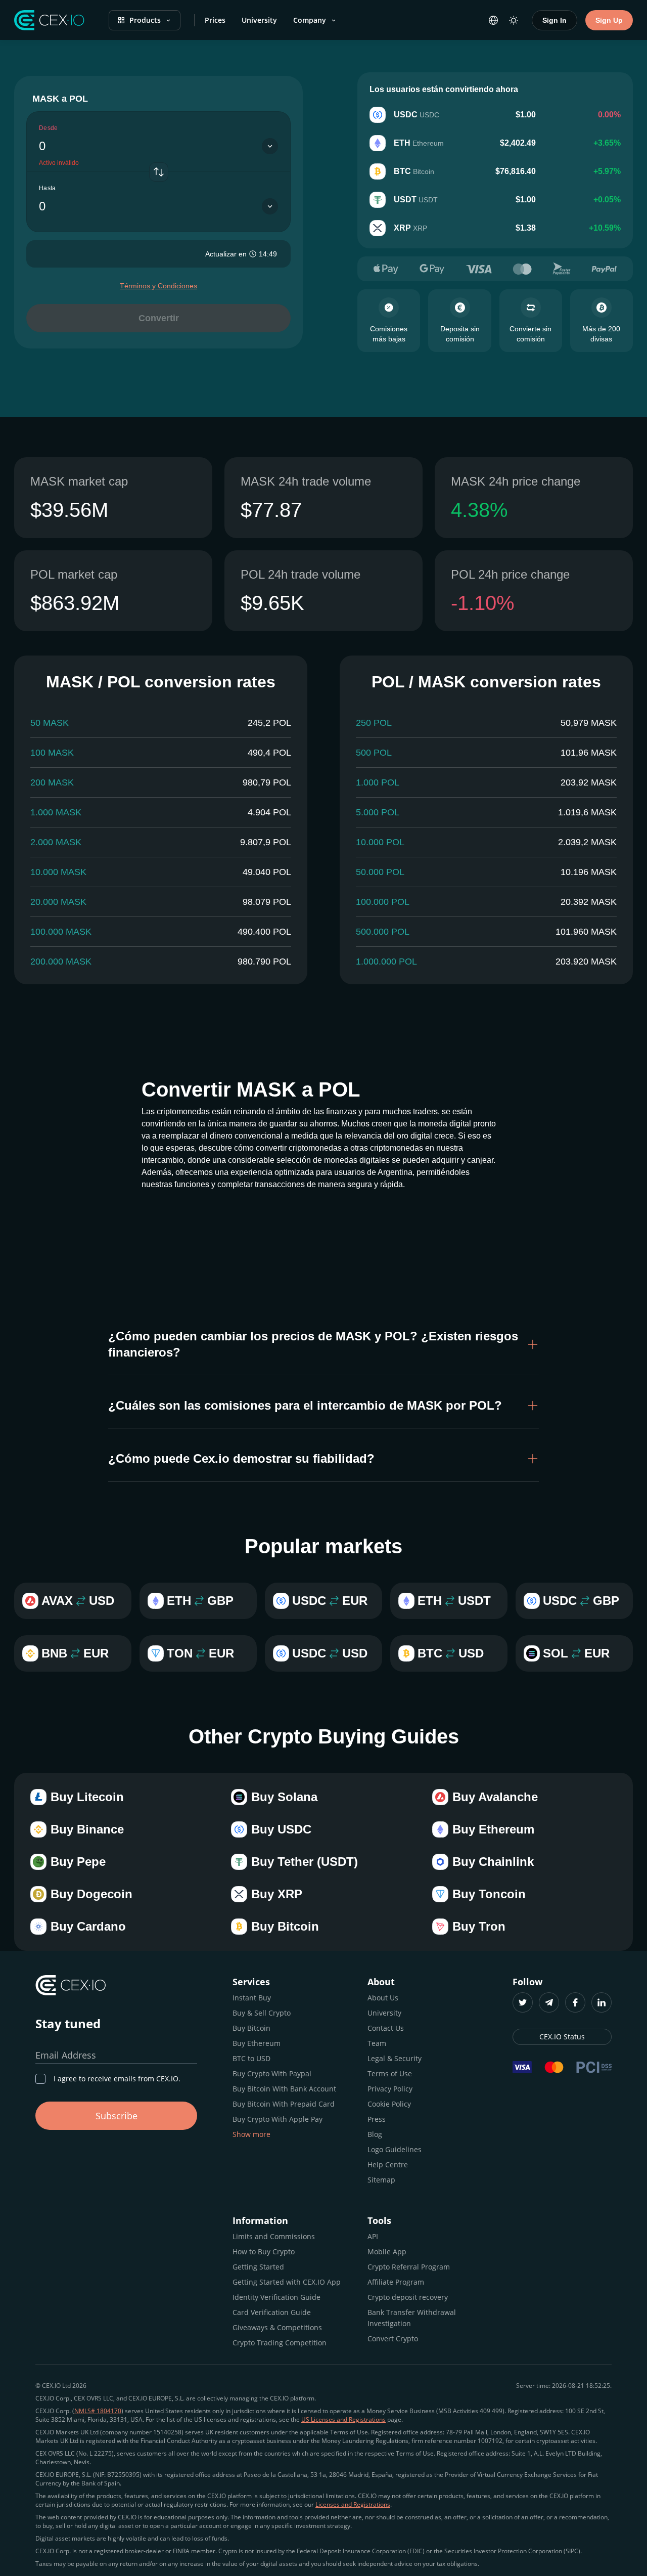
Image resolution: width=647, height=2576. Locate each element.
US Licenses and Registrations (343, 2419)
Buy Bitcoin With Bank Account (284, 2089)
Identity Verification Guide (276, 2297)
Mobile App (387, 2252)
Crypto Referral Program (409, 2267)
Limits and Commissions (274, 2236)
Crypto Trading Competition (280, 2343)
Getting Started (258, 2267)
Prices (215, 20)
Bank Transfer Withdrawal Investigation (412, 2318)
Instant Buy (252, 1998)
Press (377, 2119)
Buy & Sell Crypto (262, 2013)
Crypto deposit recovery (408, 2297)
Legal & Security (395, 2058)
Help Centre (388, 2165)
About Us (383, 1998)
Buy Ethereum (257, 2043)
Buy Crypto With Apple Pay (278, 2119)
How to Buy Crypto (264, 2252)
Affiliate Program (396, 2282)
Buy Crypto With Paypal (272, 2073)
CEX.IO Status (562, 2037)
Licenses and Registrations (353, 2504)
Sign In (554, 20)
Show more (251, 2134)
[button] (323, 1344)
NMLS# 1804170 (98, 2411)
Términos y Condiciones (158, 286)
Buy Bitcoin (251, 2028)
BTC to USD (251, 2058)
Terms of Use (390, 2073)
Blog (375, 2134)
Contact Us (386, 2028)
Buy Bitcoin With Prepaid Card (284, 2104)
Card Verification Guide (272, 2312)
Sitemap (381, 2180)
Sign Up (609, 20)
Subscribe (117, 2116)
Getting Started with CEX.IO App (287, 2282)
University (259, 20)
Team (377, 2043)
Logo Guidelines (395, 2149)
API (373, 2236)
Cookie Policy (389, 2104)
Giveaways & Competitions (277, 2327)
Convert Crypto (393, 2339)
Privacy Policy (390, 2089)
